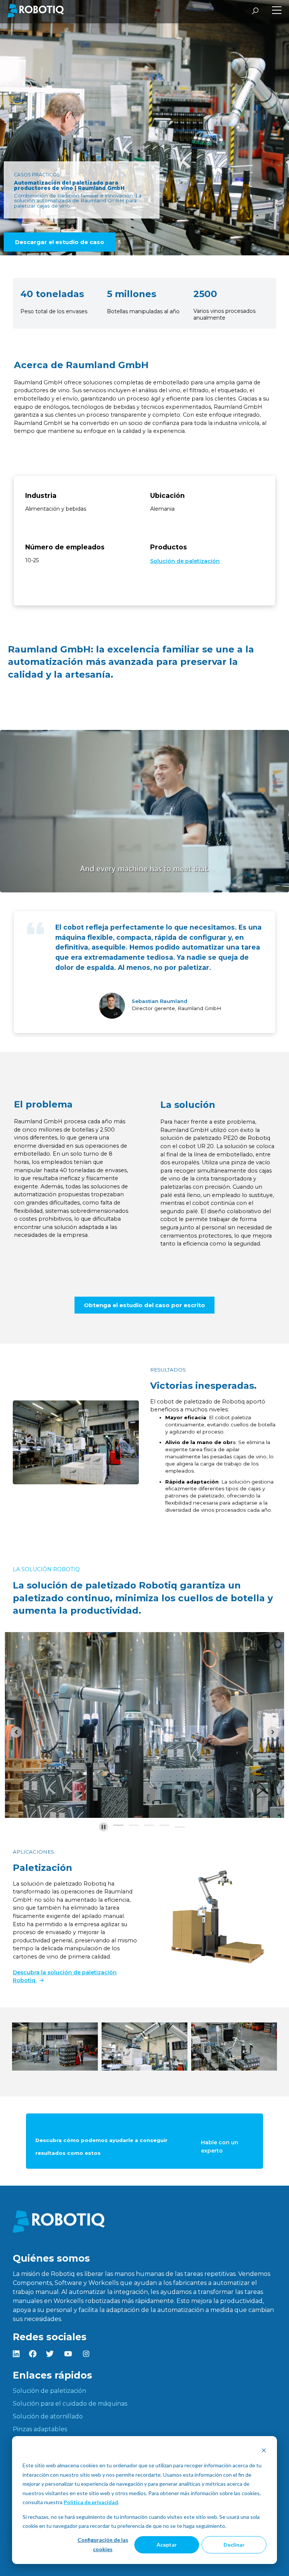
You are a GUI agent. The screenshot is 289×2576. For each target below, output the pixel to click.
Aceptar (167, 2545)
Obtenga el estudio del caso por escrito (144, 1305)
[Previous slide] (16, 1732)
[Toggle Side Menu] (277, 11)
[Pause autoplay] (103, 1827)
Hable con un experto (220, 2147)
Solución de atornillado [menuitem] (48, 2416)
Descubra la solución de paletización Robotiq (65, 1977)
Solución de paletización (185, 561)
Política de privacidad (91, 2502)
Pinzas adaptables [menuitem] (40, 2429)
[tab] (118, 1825)
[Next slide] (273, 1732)
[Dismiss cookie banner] (264, 2451)
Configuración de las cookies (103, 2544)
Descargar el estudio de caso (60, 242)
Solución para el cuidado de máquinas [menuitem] (70, 2404)
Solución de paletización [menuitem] (49, 2391)
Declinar (234, 2545)
